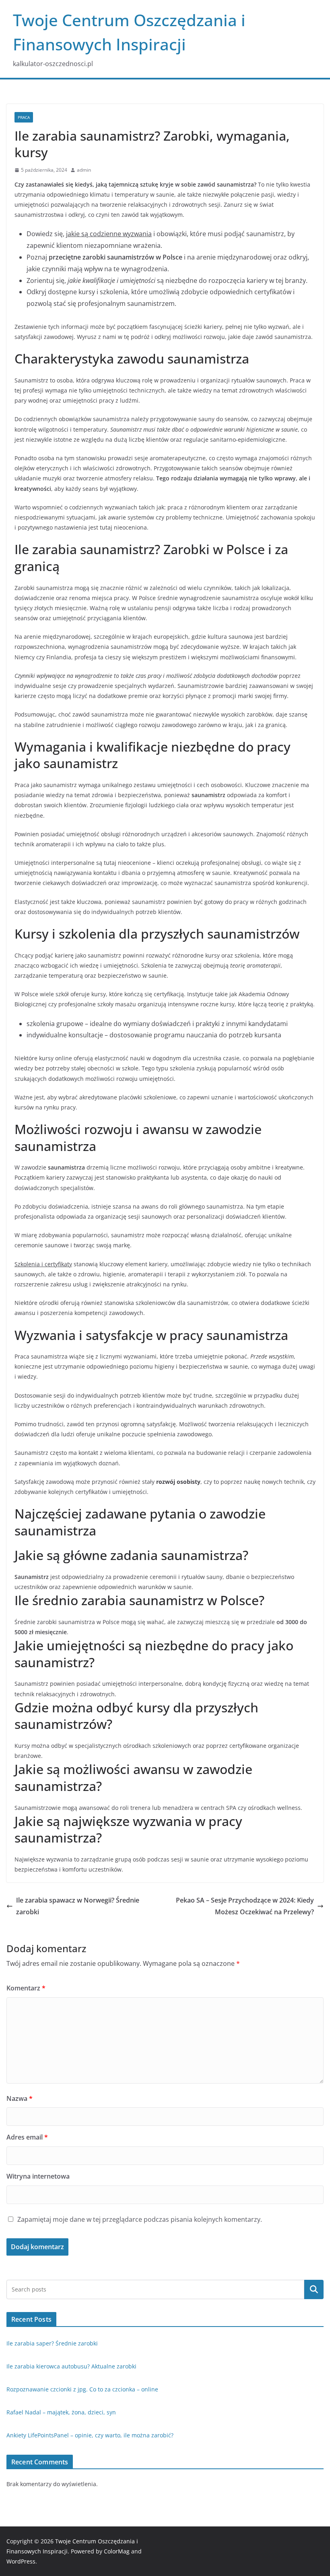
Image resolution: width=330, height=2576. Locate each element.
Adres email (27, 2137)
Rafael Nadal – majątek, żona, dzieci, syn (61, 2412)
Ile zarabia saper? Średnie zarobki (52, 2343)
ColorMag (117, 2551)
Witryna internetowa (38, 2176)
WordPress (21, 2561)
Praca (24, 117)
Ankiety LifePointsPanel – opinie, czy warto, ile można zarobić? (90, 2435)
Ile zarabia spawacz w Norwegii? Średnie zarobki (78, 1906)
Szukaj (314, 2289)
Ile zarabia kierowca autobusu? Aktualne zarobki (71, 2366)
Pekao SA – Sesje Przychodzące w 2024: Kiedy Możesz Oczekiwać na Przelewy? (245, 1906)
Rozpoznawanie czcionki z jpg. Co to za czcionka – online (82, 2389)
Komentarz (26, 1988)
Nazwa (20, 2098)
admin (84, 170)
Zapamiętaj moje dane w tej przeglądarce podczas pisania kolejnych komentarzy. (140, 2219)
